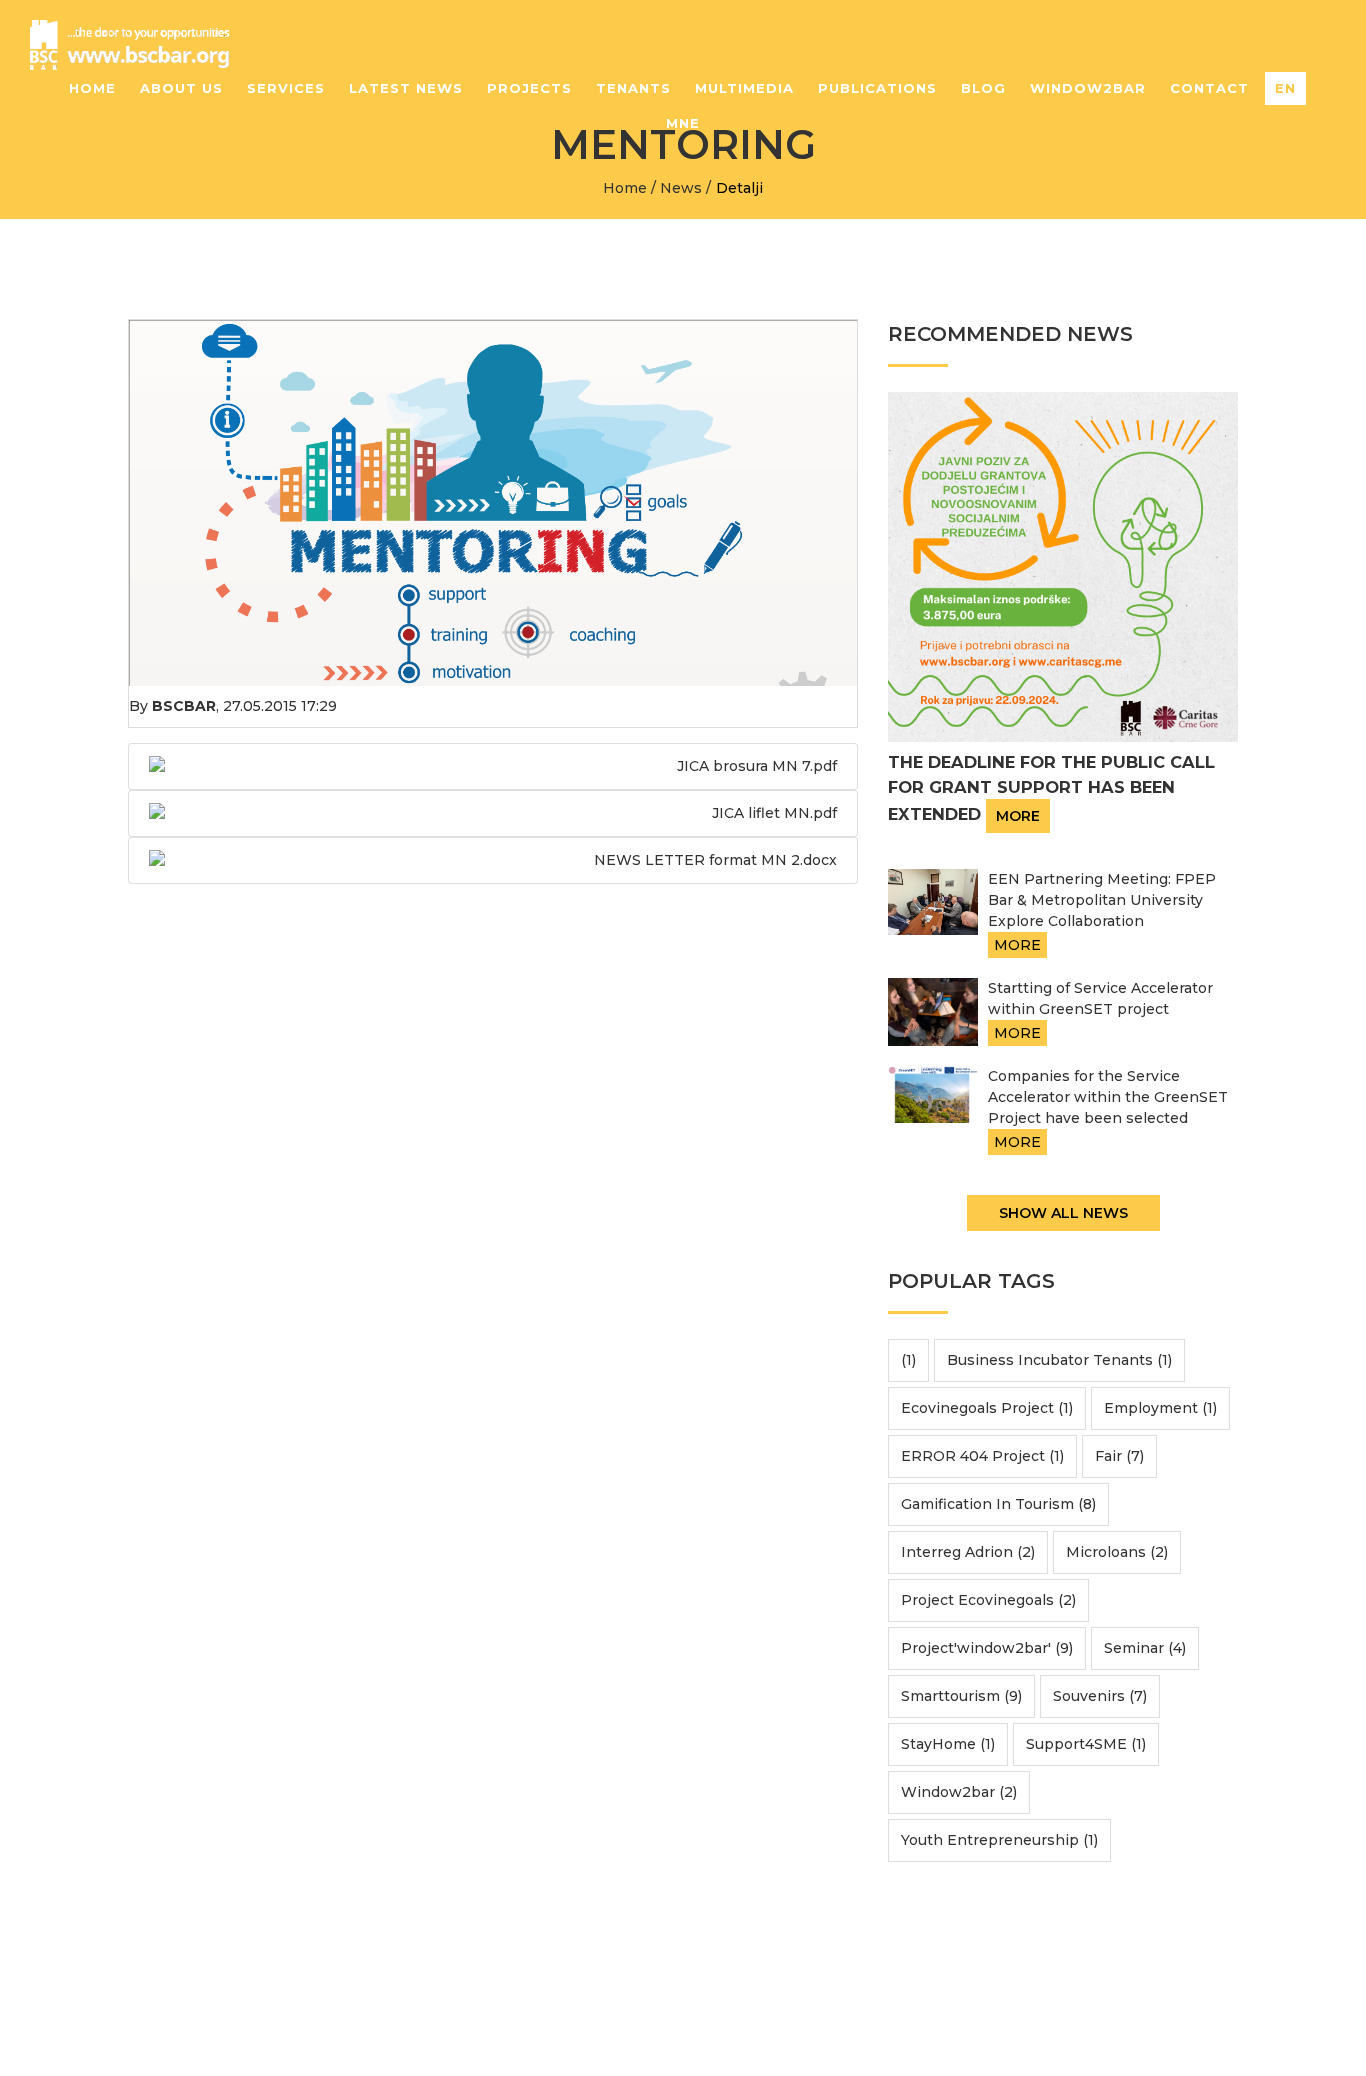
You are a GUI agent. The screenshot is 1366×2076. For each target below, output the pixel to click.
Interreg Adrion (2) (968, 1552)
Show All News (1063, 1213)
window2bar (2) (959, 1792)
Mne (683, 123)
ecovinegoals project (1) (987, 1408)
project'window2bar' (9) (987, 1648)
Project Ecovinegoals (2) (988, 1600)
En (1285, 88)
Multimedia (744, 88)
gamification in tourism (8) (998, 1504)
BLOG (983, 88)
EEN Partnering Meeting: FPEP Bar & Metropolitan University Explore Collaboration (1102, 900)
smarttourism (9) (961, 1696)
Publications (877, 88)
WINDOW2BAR (1088, 88)
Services (286, 88)
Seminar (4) (1145, 1648)
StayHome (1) (948, 1744)
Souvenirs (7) (1100, 1696)
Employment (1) (1160, 1408)
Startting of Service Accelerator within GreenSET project (1100, 998)
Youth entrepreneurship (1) (999, 1840)
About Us (181, 88)
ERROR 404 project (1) (982, 1456)
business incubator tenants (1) (1059, 1360)
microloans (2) (1117, 1552)
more (1018, 816)
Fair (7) (1119, 1456)
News (681, 188)
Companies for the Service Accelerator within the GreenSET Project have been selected (1108, 1097)
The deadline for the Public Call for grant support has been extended (1051, 788)
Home (92, 88)
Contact (1209, 88)
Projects (529, 88)
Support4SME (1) (1086, 1744)
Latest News (406, 88)
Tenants (633, 88)
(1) (908, 1360)
